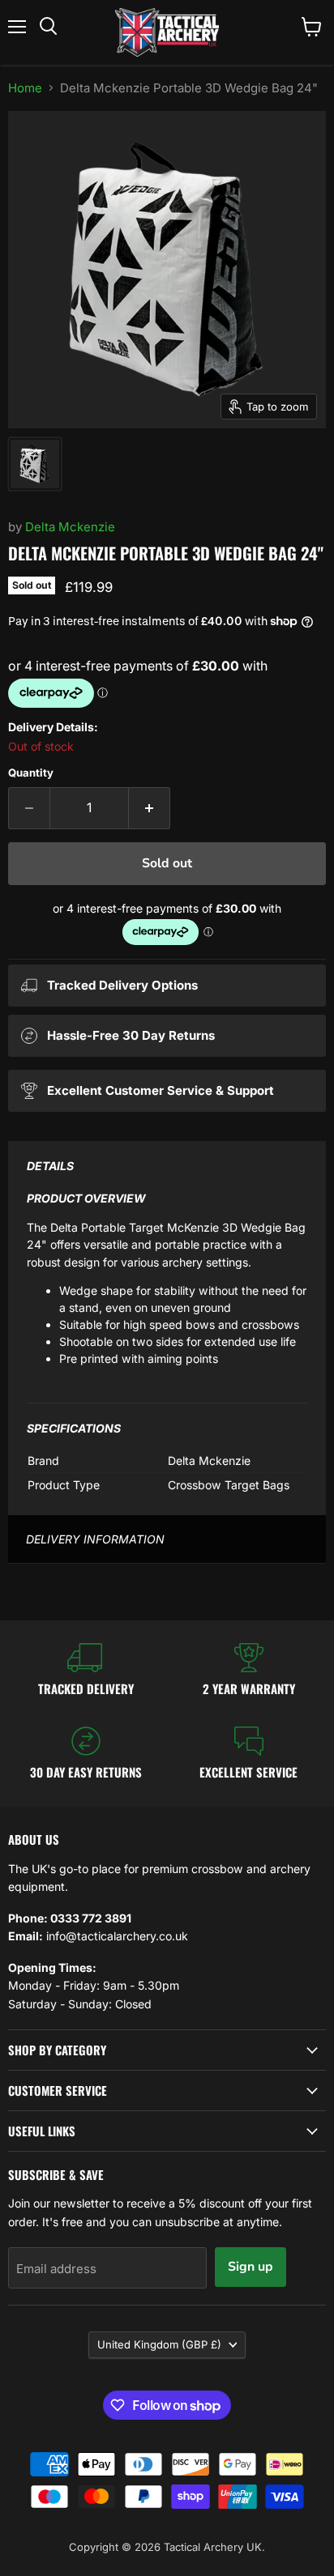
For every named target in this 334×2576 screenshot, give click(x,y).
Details (50, 1166)
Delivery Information (95, 1539)
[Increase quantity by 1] (150, 808)
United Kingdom (159, 2344)
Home (25, 88)
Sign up (250, 2267)
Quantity (31, 773)
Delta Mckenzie (70, 527)
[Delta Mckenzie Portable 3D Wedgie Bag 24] (35, 464)
